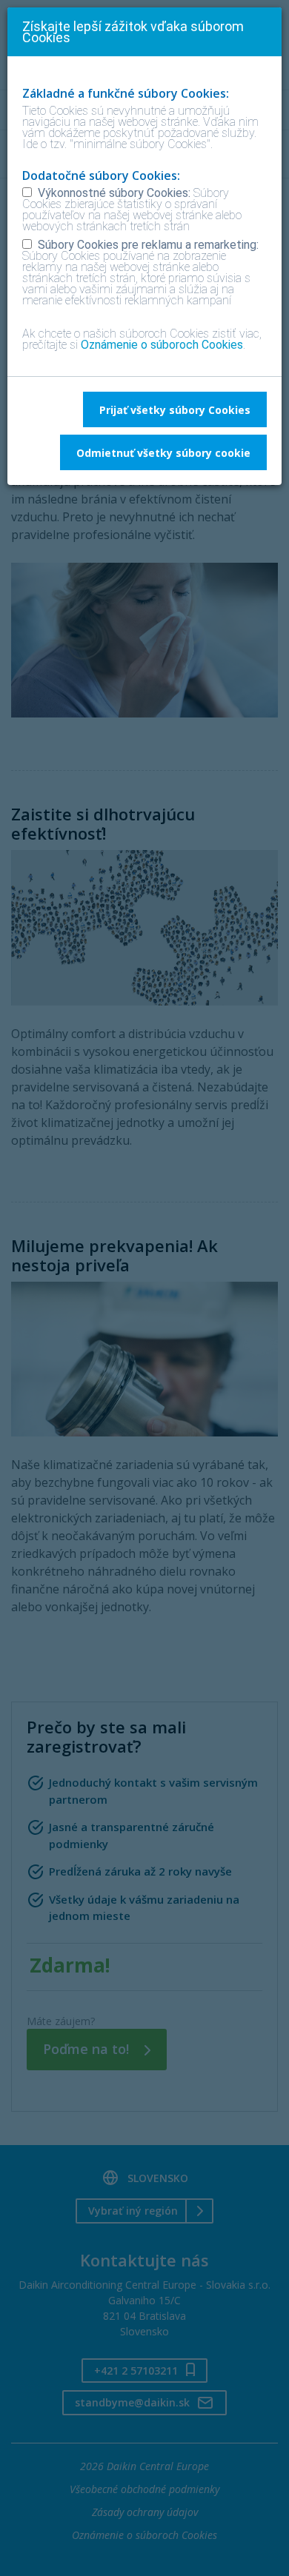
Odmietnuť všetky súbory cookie (163, 453)
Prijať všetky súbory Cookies (175, 410)
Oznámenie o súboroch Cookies (162, 345)
